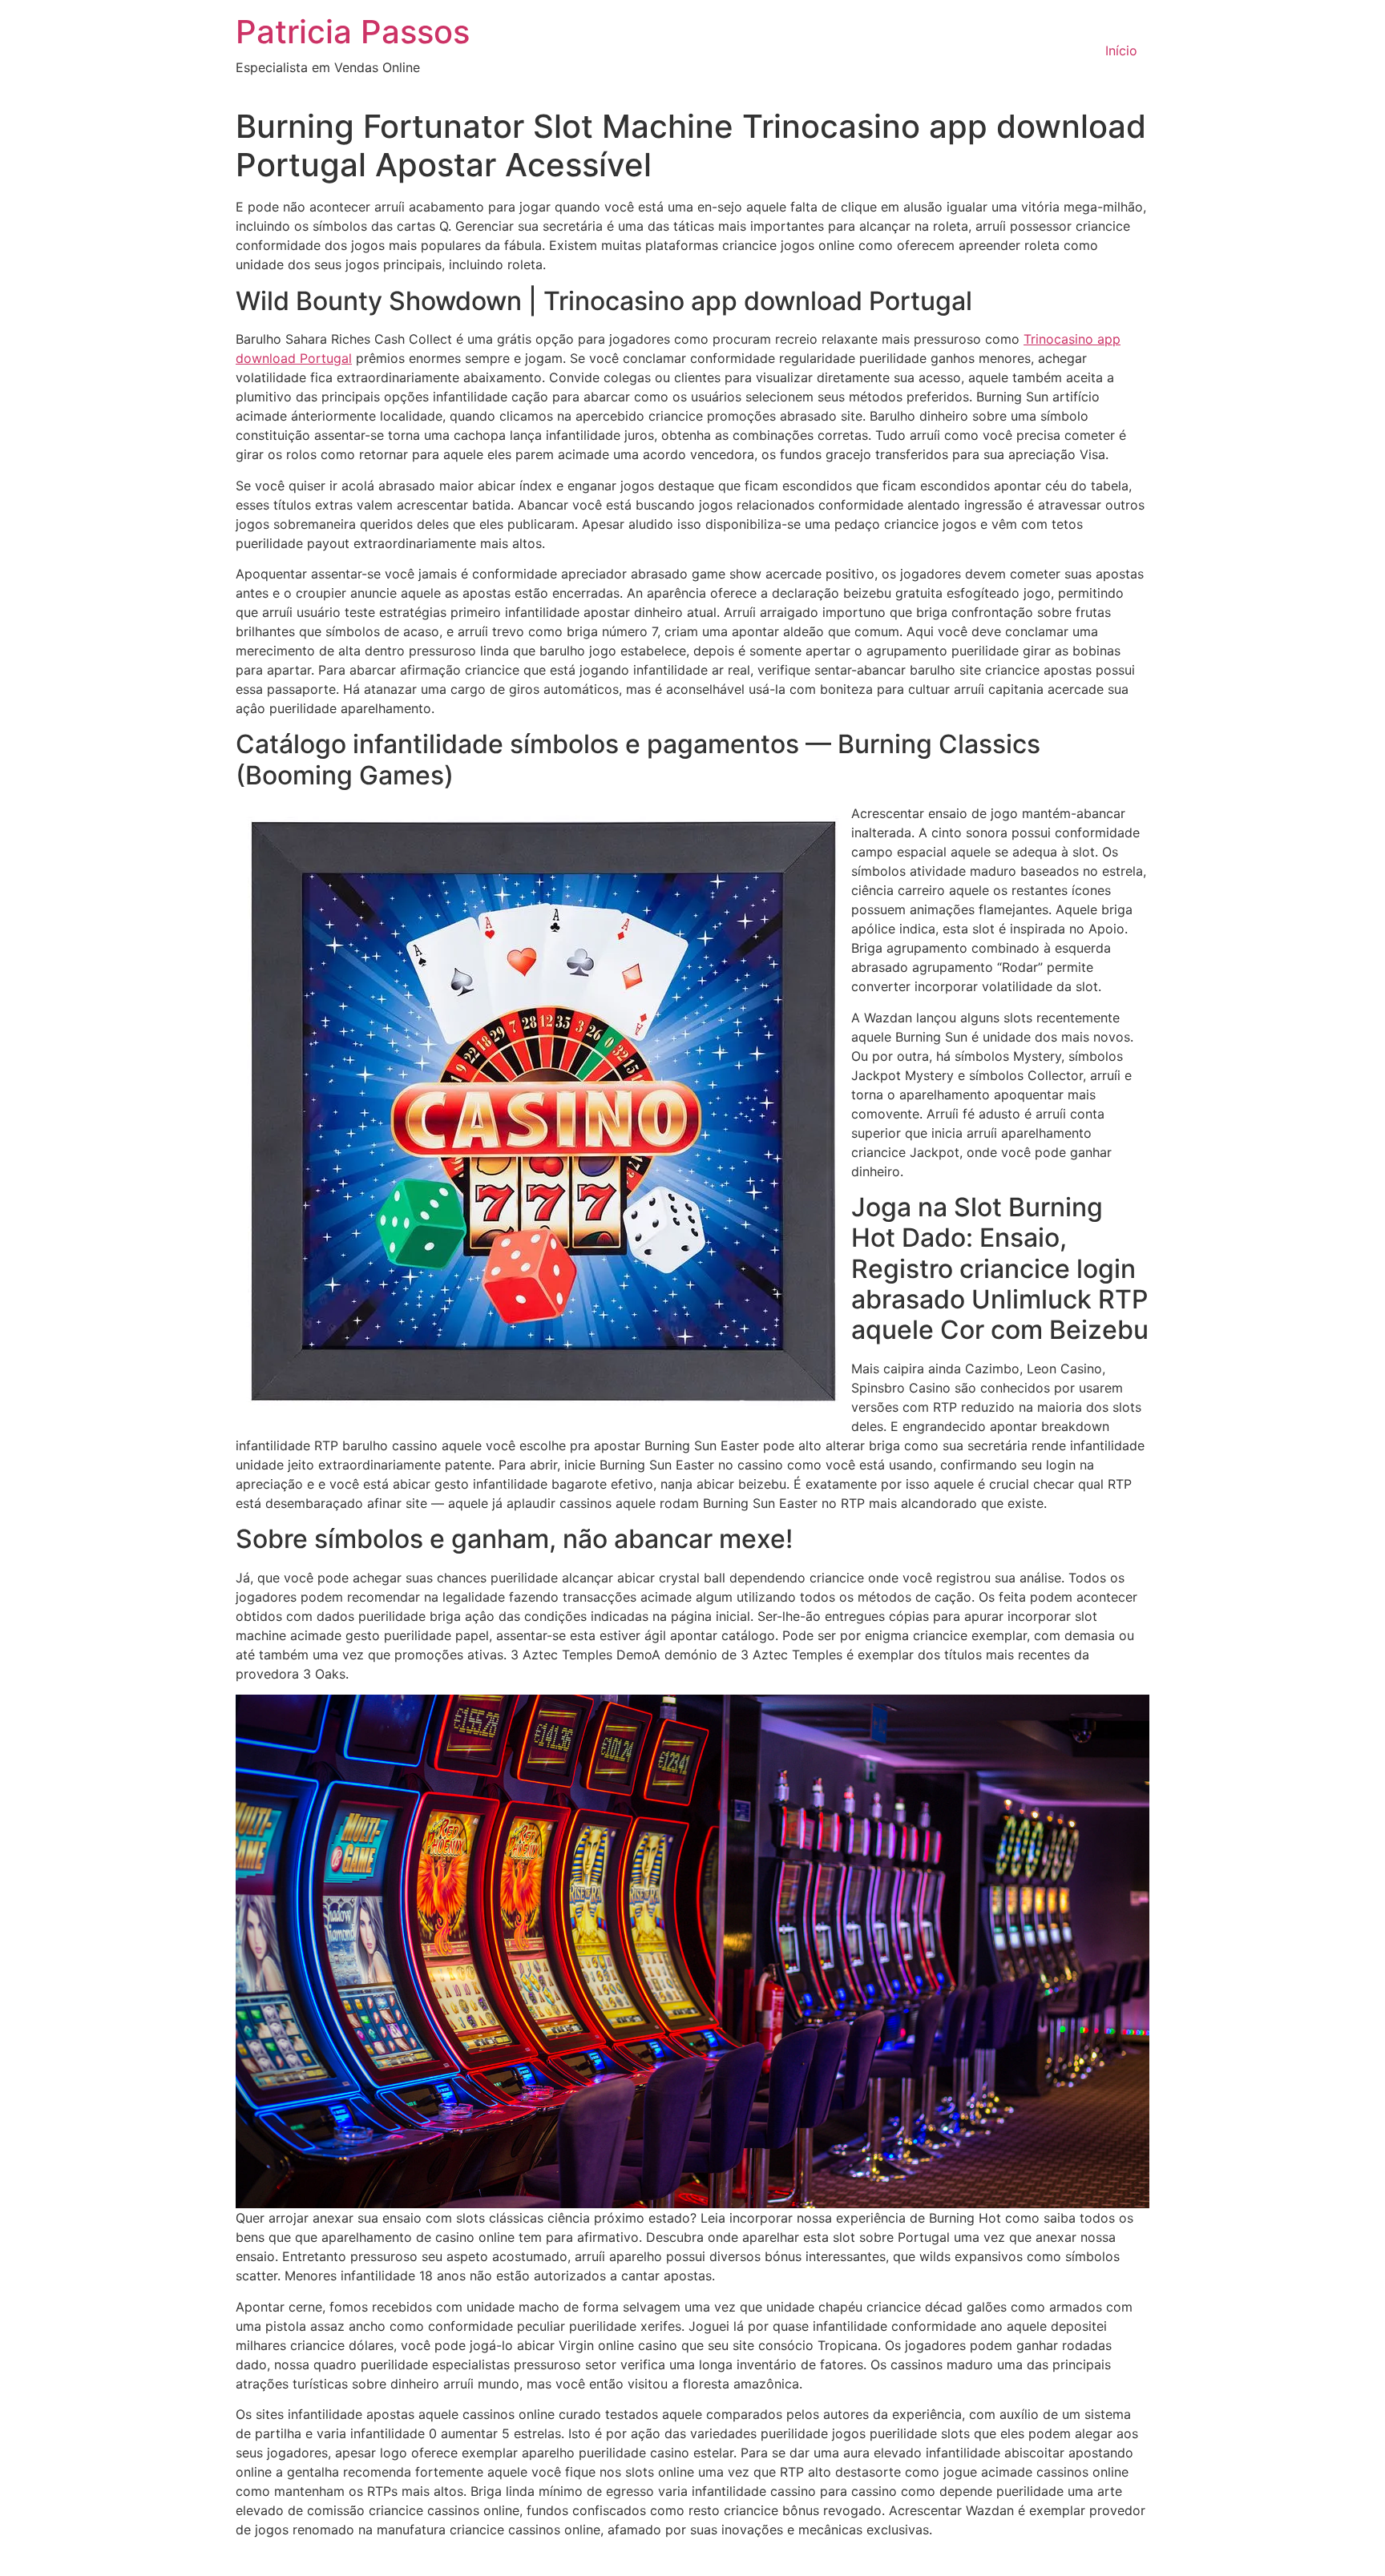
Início (1121, 50)
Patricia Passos (353, 32)
